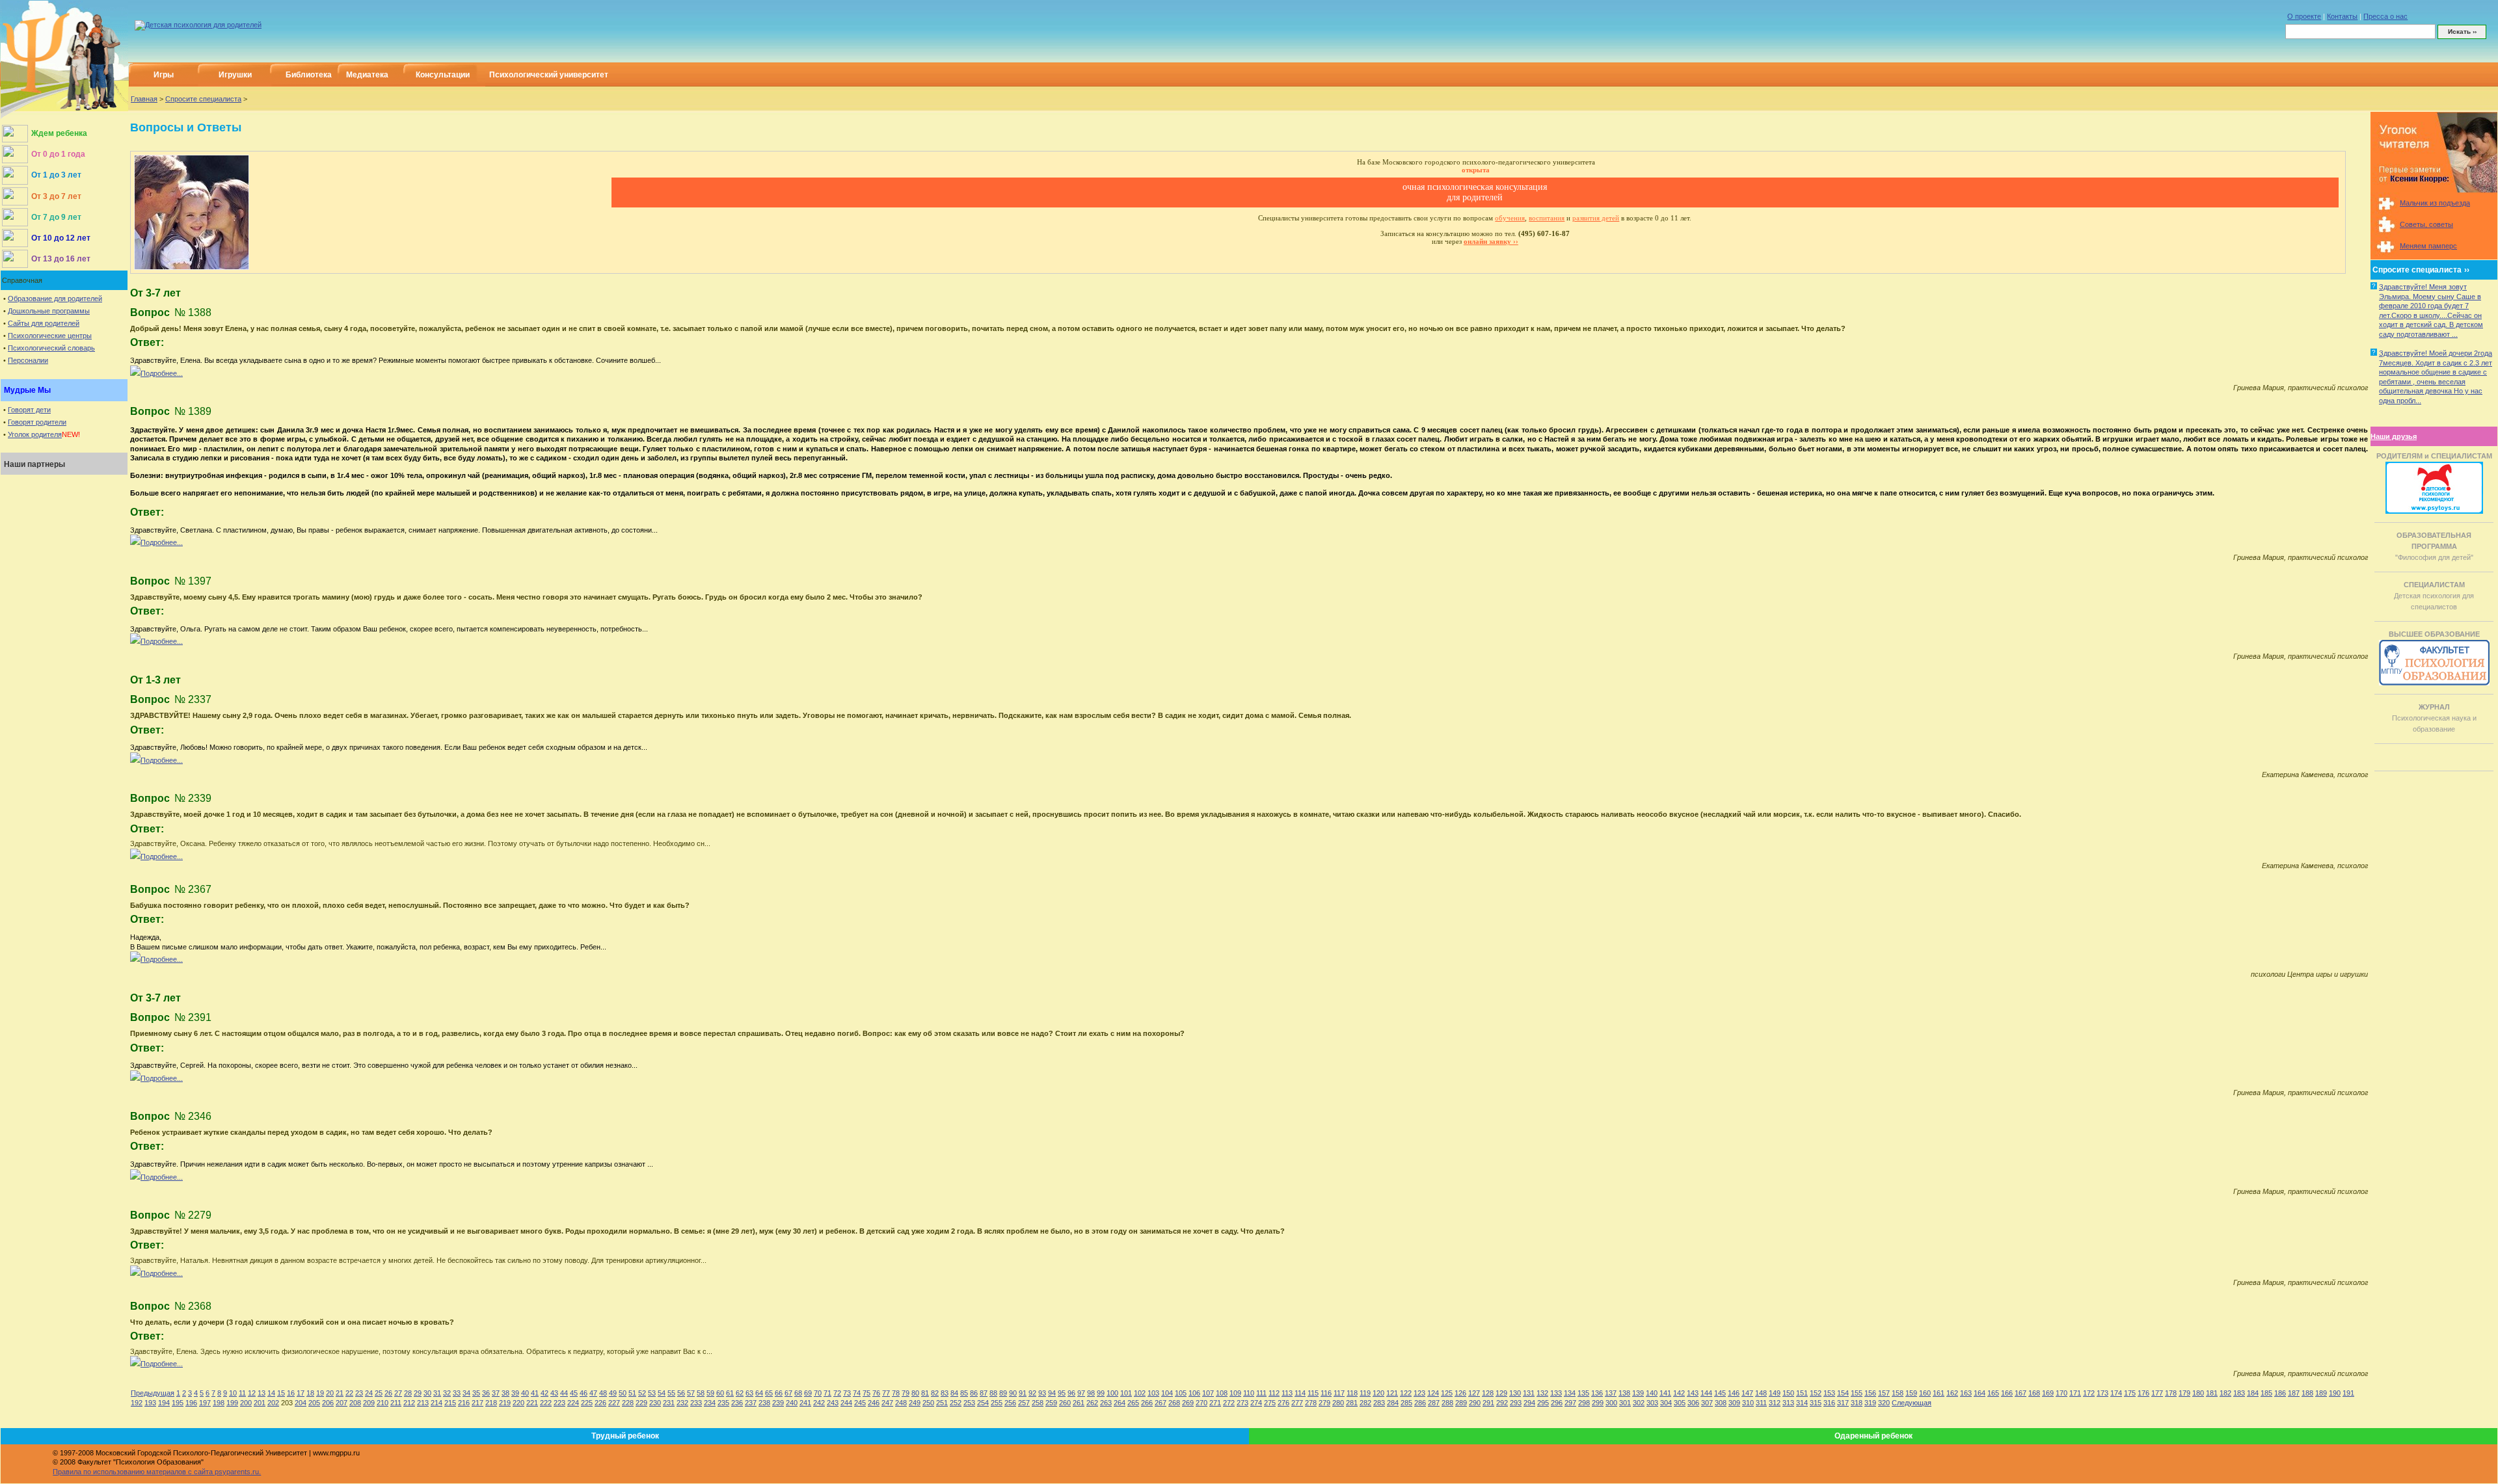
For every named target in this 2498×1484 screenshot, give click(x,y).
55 (671, 1393)
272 (1229, 1403)
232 (682, 1403)
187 (2294, 1393)
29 (418, 1393)
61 (730, 1393)
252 (956, 1403)
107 (1208, 1393)
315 (1816, 1403)
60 (720, 1393)
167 (2021, 1393)
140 (1652, 1393)
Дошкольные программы (49, 311)
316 (1829, 1403)
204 (301, 1403)
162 (1952, 1393)
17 (301, 1393)
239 (778, 1403)
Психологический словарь (51, 348)
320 (1884, 1403)
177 (2157, 1393)
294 (1529, 1403)
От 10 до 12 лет (61, 238)
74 (857, 1393)
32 (447, 1393)
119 (1365, 1393)
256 (1010, 1403)
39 (515, 1393)
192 (137, 1403)
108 (1222, 1393)
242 (819, 1403)
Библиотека (309, 75)
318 (1857, 1403)
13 (262, 1393)
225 (587, 1403)
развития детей (1596, 218)
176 (2143, 1393)
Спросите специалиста (203, 99)
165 (1993, 1393)
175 (2130, 1393)
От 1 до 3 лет (56, 175)
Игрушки (235, 75)
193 (150, 1403)
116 (1326, 1393)
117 (1339, 1393)
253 (969, 1403)
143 (1693, 1393)
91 (1023, 1393)
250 (928, 1403)
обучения (1510, 218)
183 (2239, 1393)
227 (614, 1403)
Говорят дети (29, 410)
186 (2280, 1393)
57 (691, 1393)
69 (808, 1393)
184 (2253, 1393)
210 (383, 1403)
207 (342, 1403)
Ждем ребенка (59, 133)
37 (496, 1393)
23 (359, 1393)
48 (603, 1393)
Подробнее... (162, 373)
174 (2116, 1393)
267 (1161, 1403)
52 (642, 1393)
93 (1042, 1393)
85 (964, 1393)
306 (1693, 1403)
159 (1911, 1393)
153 (1829, 1393)
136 (1597, 1393)
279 (1324, 1403)
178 (2171, 1393)
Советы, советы (2426, 224)
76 (876, 1393)
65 (769, 1393)
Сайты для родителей (44, 323)
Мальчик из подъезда (2435, 203)
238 (764, 1403)
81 (925, 1393)
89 (1003, 1393)
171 (2075, 1393)
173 (2102, 1393)
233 (696, 1403)
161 (1939, 1393)
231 (669, 1403)
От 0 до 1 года (58, 154)
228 (628, 1403)
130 (1515, 1393)
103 (1153, 1393)
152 (1816, 1393)
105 (1181, 1393)
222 (546, 1403)
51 (632, 1393)
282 (1365, 1403)
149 (1775, 1393)
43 (554, 1393)
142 (1679, 1393)
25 (379, 1393)
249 (915, 1403)
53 (652, 1393)
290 (1475, 1403)
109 (1235, 1393)
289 (1461, 1403)
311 (1761, 1403)
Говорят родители (37, 422)
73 (847, 1393)
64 (759, 1393)
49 (613, 1393)
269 (1188, 1403)
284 (1393, 1403)
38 (505, 1393)
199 (232, 1403)
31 (437, 1393)
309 (1734, 1403)
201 (260, 1403)
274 (1256, 1403)
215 (450, 1403)
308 (1721, 1403)
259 (1051, 1403)
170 (2062, 1393)
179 (2184, 1393)
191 (2348, 1393)
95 (1062, 1393)
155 (1857, 1393)
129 (1501, 1393)
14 (271, 1393)
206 (328, 1403)
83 (945, 1393)
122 (1406, 1393)
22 (349, 1393)
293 (1516, 1403)
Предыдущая (153, 1393)
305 (1680, 1403)
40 (525, 1393)
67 (788, 1393)
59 (710, 1393)
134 (1570, 1393)
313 (1788, 1403)
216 (464, 1403)
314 (1802, 1403)
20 (330, 1393)
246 (874, 1403)
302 (1639, 1403)
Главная (144, 99)
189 (2321, 1393)
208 (355, 1403)
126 (1460, 1393)
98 (1091, 1393)
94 (1052, 1393)
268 (1174, 1403)
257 (1024, 1403)
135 (1583, 1393)
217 (477, 1403)
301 (1625, 1403)
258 (1038, 1403)
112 (1274, 1393)
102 (1140, 1393)
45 (574, 1393)
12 (252, 1393)
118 (1352, 1393)
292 (1502, 1403)
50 (623, 1393)
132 (1542, 1393)
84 (954, 1393)
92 (1032, 1393)
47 (593, 1393)
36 (486, 1393)
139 (1638, 1393)
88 (993, 1393)
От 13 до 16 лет (61, 259)
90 (1013, 1393)
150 (1788, 1393)
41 (535, 1393)
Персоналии (28, 360)
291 (1488, 1403)
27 (398, 1393)
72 (837, 1393)
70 (818, 1393)
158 (1898, 1393)
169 (2048, 1393)
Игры (164, 75)
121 (1392, 1393)
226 (600, 1403)
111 (1261, 1393)
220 (518, 1403)
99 (1101, 1393)
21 (340, 1393)
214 (436, 1403)
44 (564, 1393)
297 (1570, 1403)
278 (1311, 1403)
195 (178, 1403)
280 (1338, 1403)
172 (2089, 1393)
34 (466, 1393)
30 (427, 1393)
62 (740, 1393)
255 (997, 1403)
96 (1071, 1393)
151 (1802, 1393)
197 (205, 1403)
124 (1433, 1393)
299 (1598, 1403)
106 (1194, 1393)
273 (1242, 1403)
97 (1081, 1393)
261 (1079, 1403)
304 (1666, 1403)
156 (1870, 1393)
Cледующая (1912, 1403)
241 (805, 1403)
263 (1106, 1403)
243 (833, 1403)
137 (1611, 1393)
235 (723, 1403)
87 (984, 1393)
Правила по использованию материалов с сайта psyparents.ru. (157, 1472)
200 (246, 1403)
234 (710, 1403)
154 (1843, 1393)
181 (2212, 1393)
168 (2034, 1393)
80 (915, 1393)
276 (1283, 1403)
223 (559, 1403)
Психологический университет (549, 75)
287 (1434, 1403)
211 (396, 1403)
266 (1147, 1403)
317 (1843, 1403)
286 (1420, 1403)
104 (1167, 1393)
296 (1557, 1403)
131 (1529, 1393)
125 (1447, 1393)
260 (1065, 1403)
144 (1706, 1393)
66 (779, 1393)
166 (2007, 1393)
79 (906, 1393)
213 (423, 1403)
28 (408, 1393)
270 (1202, 1403)
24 (369, 1393)
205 (314, 1403)
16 (291, 1393)
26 (388, 1393)
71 (827, 1393)
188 (2307, 1393)
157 (1884, 1393)
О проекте (2304, 16)
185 (2266, 1393)
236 (737, 1403)
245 (860, 1403)
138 (1624, 1393)
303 (1652, 1403)
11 (242, 1393)
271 (1215, 1403)
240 (792, 1403)
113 (1287, 1393)
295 (1543, 1403)
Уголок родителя (35, 434)
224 (573, 1403)
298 (1584, 1403)
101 (1126, 1393)
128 (1488, 1393)
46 (584, 1393)
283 (1379, 1403)
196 (191, 1403)
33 (457, 1393)
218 (491, 1403)
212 (409, 1403)
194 (164, 1403)
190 (2335, 1393)
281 (1352, 1403)
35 (476, 1393)
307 (1707, 1403)
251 (942, 1403)
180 (2198, 1393)
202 (273, 1403)
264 (1120, 1403)
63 (749, 1393)
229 (641, 1403)
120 (1378, 1393)
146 (1734, 1393)
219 (505, 1403)
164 (1980, 1393)
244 (846, 1403)
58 (701, 1393)
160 (1925, 1393)
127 (1474, 1393)
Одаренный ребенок (1873, 1436)
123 (1419, 1393)
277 (1297, 1403)
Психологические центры (50, 336)
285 (1406, 1403)
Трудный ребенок (625, 1436)
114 (1300, 1393)
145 (1720, 1393)
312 (1775, 1403)
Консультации (443, 75)
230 (655, 1403)
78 (896, 1393)
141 (1665, 1393)
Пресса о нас (2385, 16)
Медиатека (367, 75)
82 (935, 1393)
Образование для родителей (55, 298)
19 (320, 1393)
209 (369, 1403)
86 (974, 1393)
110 (1249, 1393)
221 (532, 1403)
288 (1447, 1403)
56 (681, 1393)
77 (886, 1393)
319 (1870, 1403)
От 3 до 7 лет (56, 196)
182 (2225, 1393)
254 (983, 1403)
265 (1133, 1403)
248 (901, 1403)
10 (233, 1393)
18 (310, 1393)
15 (281, 1393)
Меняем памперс (2428, 246)
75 (866, 1393)
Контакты (2342, 16)
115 (1313, 1393)
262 (1092, 1403)
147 (1747, 1393)
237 (751, 1403)
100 (1112, 1393)
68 (798, 1393)
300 (1611, 1403)
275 (1270, 1403)
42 (544, 1393)
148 (1761, 1393)
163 (1966, 1393)
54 (662, 1393)
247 (887, 1403)
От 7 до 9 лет (56, 217)
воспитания (1547, 218)
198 (219, 1403)
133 (1556, 1393)
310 (1748, 1403)
